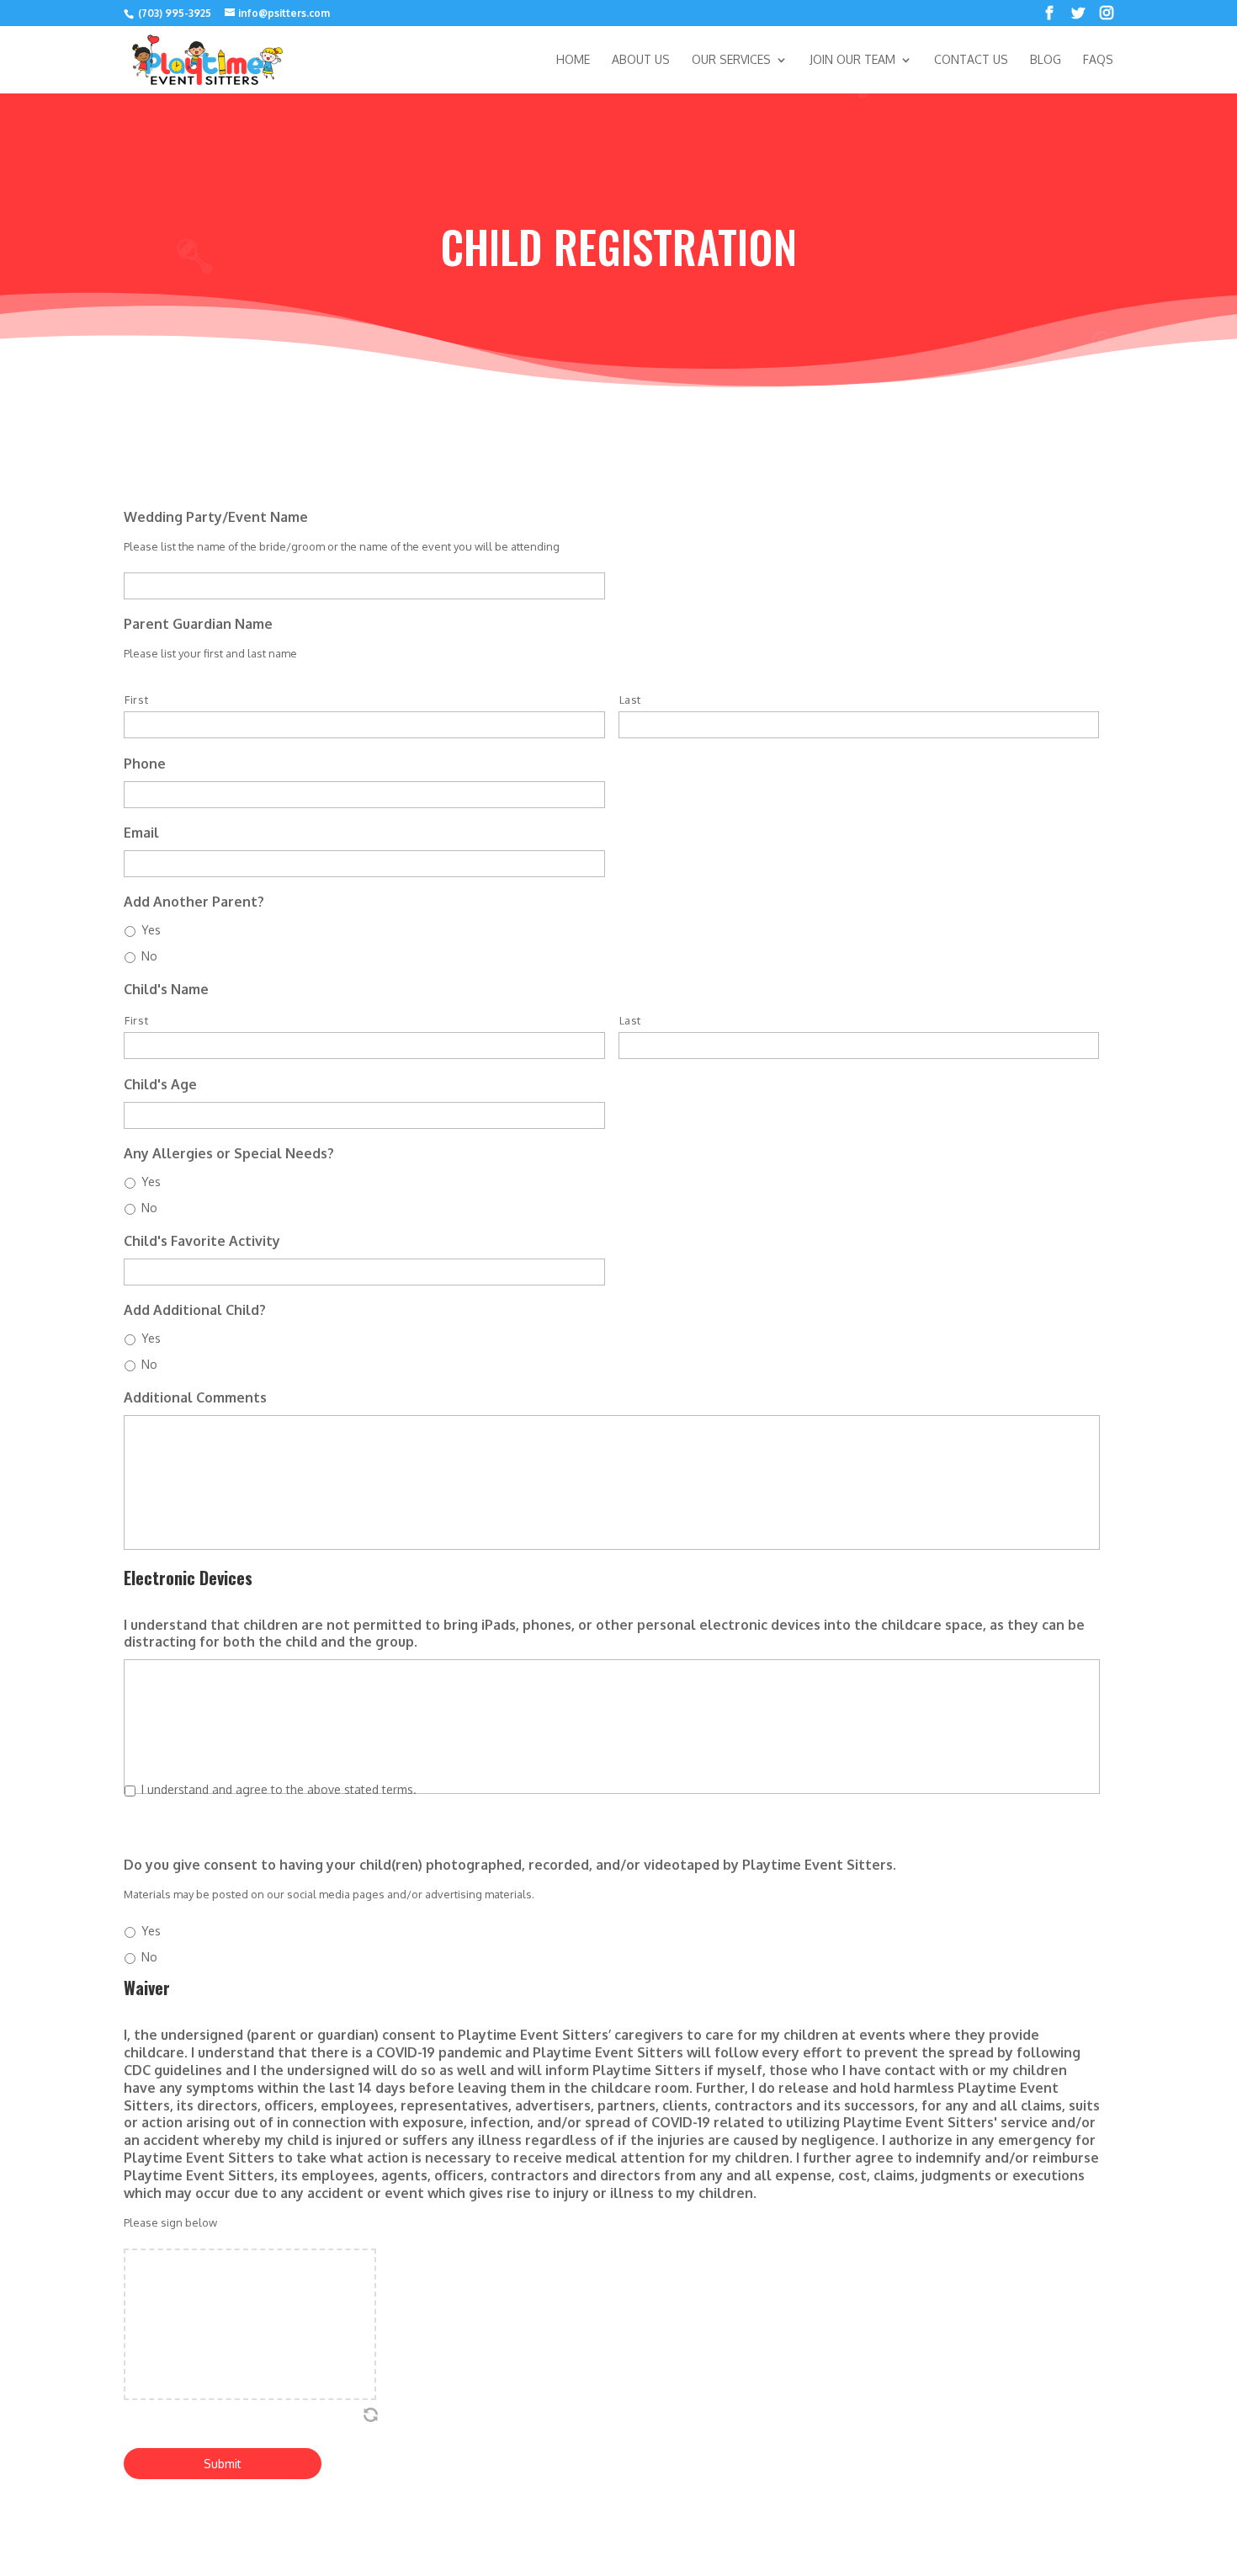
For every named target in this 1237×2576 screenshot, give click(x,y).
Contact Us (971, 60)
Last (631, 700)
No (149, 956)
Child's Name (166, 989)
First (136, 700)
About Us (641, 60)
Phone (145, 764)
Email (141, 833)
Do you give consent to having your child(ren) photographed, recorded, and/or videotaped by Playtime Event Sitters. (510, 1865)
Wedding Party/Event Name (216, 517)
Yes (151, 930)
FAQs (1098, 60)
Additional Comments (195, 1397)
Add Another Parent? (194, 902)
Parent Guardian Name (198, 624)
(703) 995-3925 (173, 13)
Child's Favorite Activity (202, 1241)
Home (573, 60)
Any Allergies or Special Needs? (229, 1153)
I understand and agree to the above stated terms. (279, 1789)
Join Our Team (852, 60)
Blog (1046, 60)
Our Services (731, 60)
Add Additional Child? (195, 1310)
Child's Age (160, 1084)
